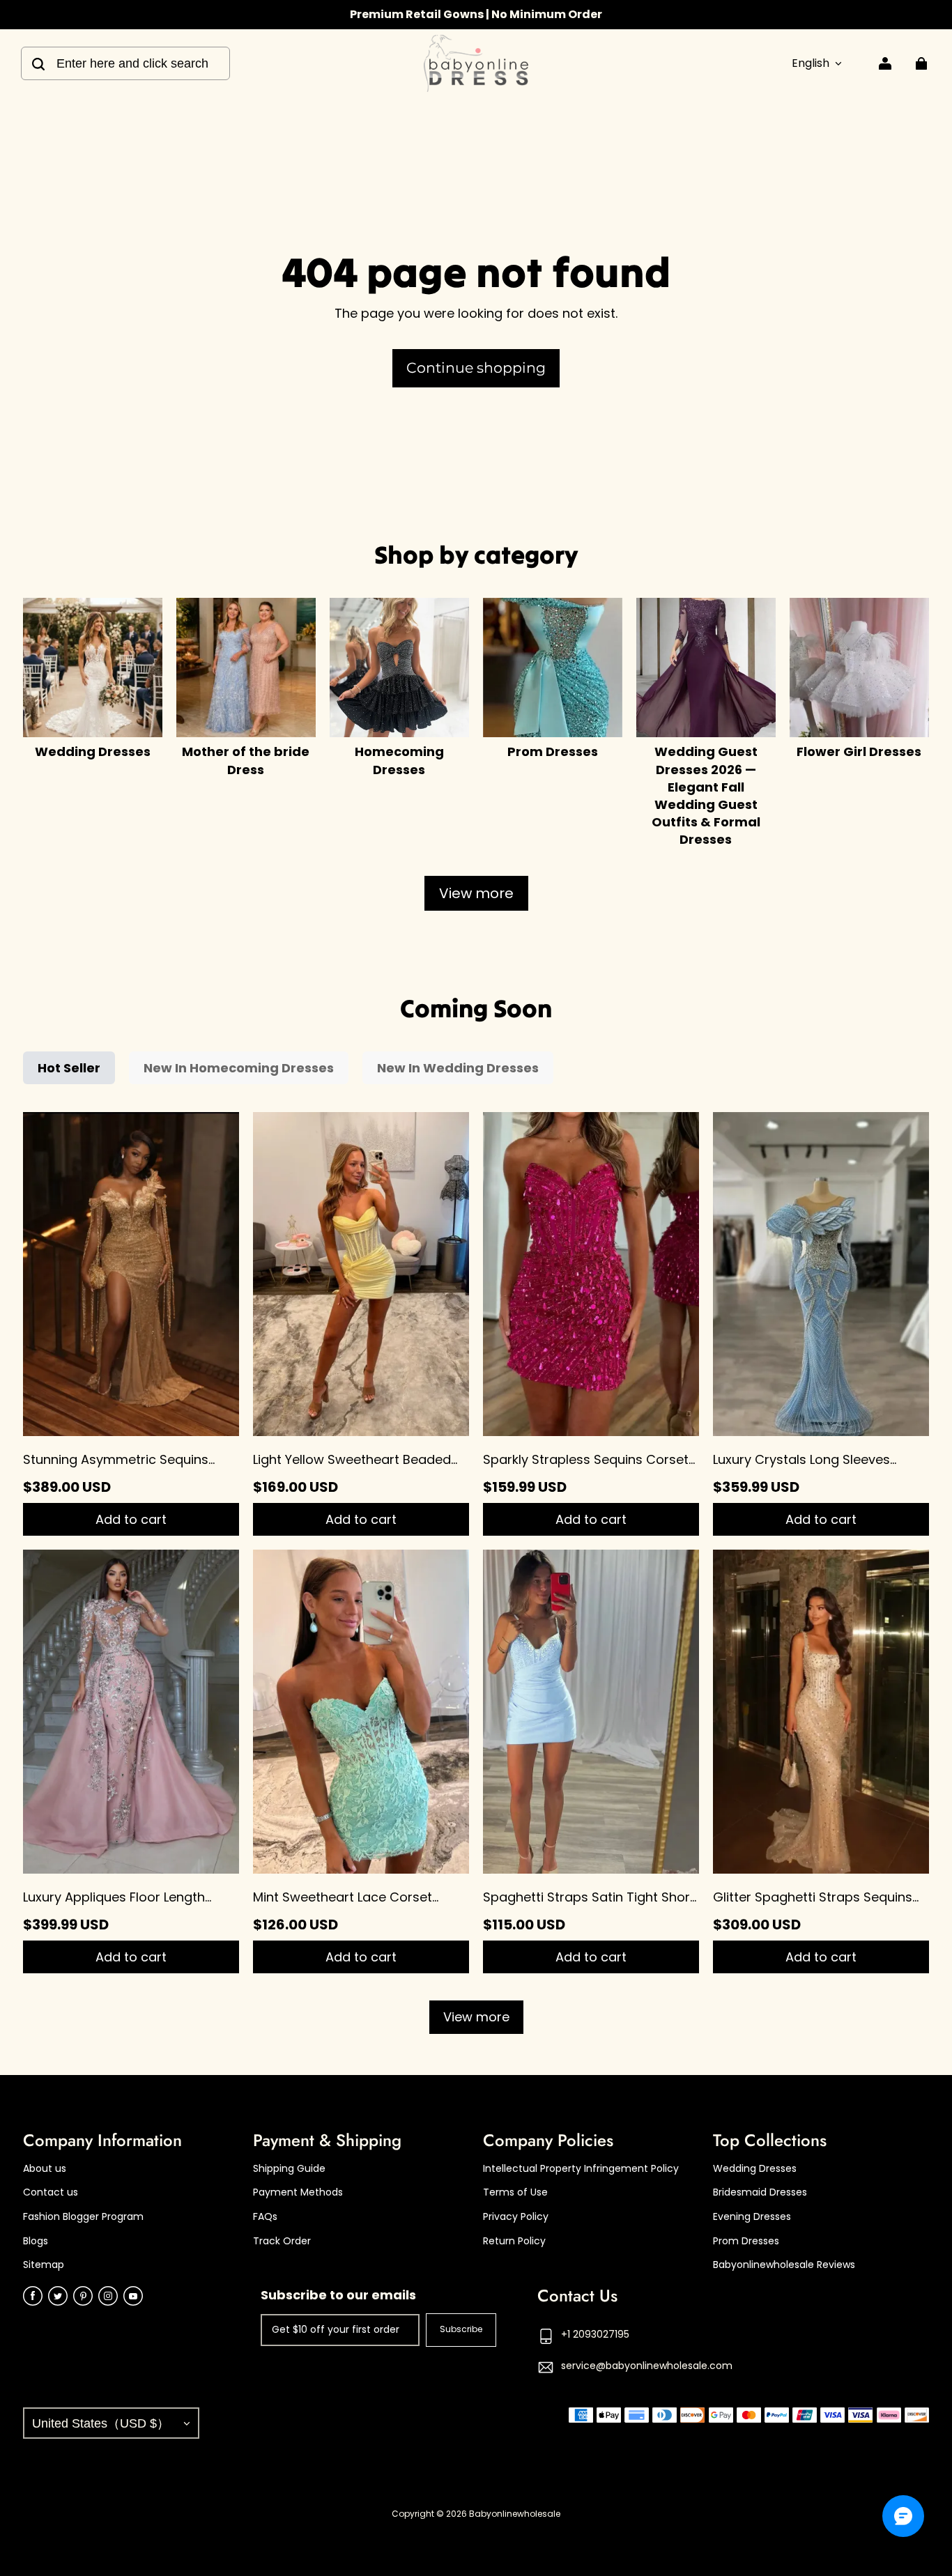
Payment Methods (298, 2192)
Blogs (36, 2241)
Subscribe (461, 2329)
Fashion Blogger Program (83, 2217)
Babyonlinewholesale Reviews (784, 2265)
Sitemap (44, 2265)
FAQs (265, 2217)
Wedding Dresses (755, 2169)
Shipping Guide (289, 2169)
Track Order (282, 2241)
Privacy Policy (516, 2217)
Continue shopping (476, 368)
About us (45, 2169)
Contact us (51, 2192)
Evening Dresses (752, 2217)
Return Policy (514, 2241)
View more (476, 893)
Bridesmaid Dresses (760, 2192)
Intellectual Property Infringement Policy (581, 2169)
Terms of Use (515, 2192)
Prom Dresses (746, 2241)
